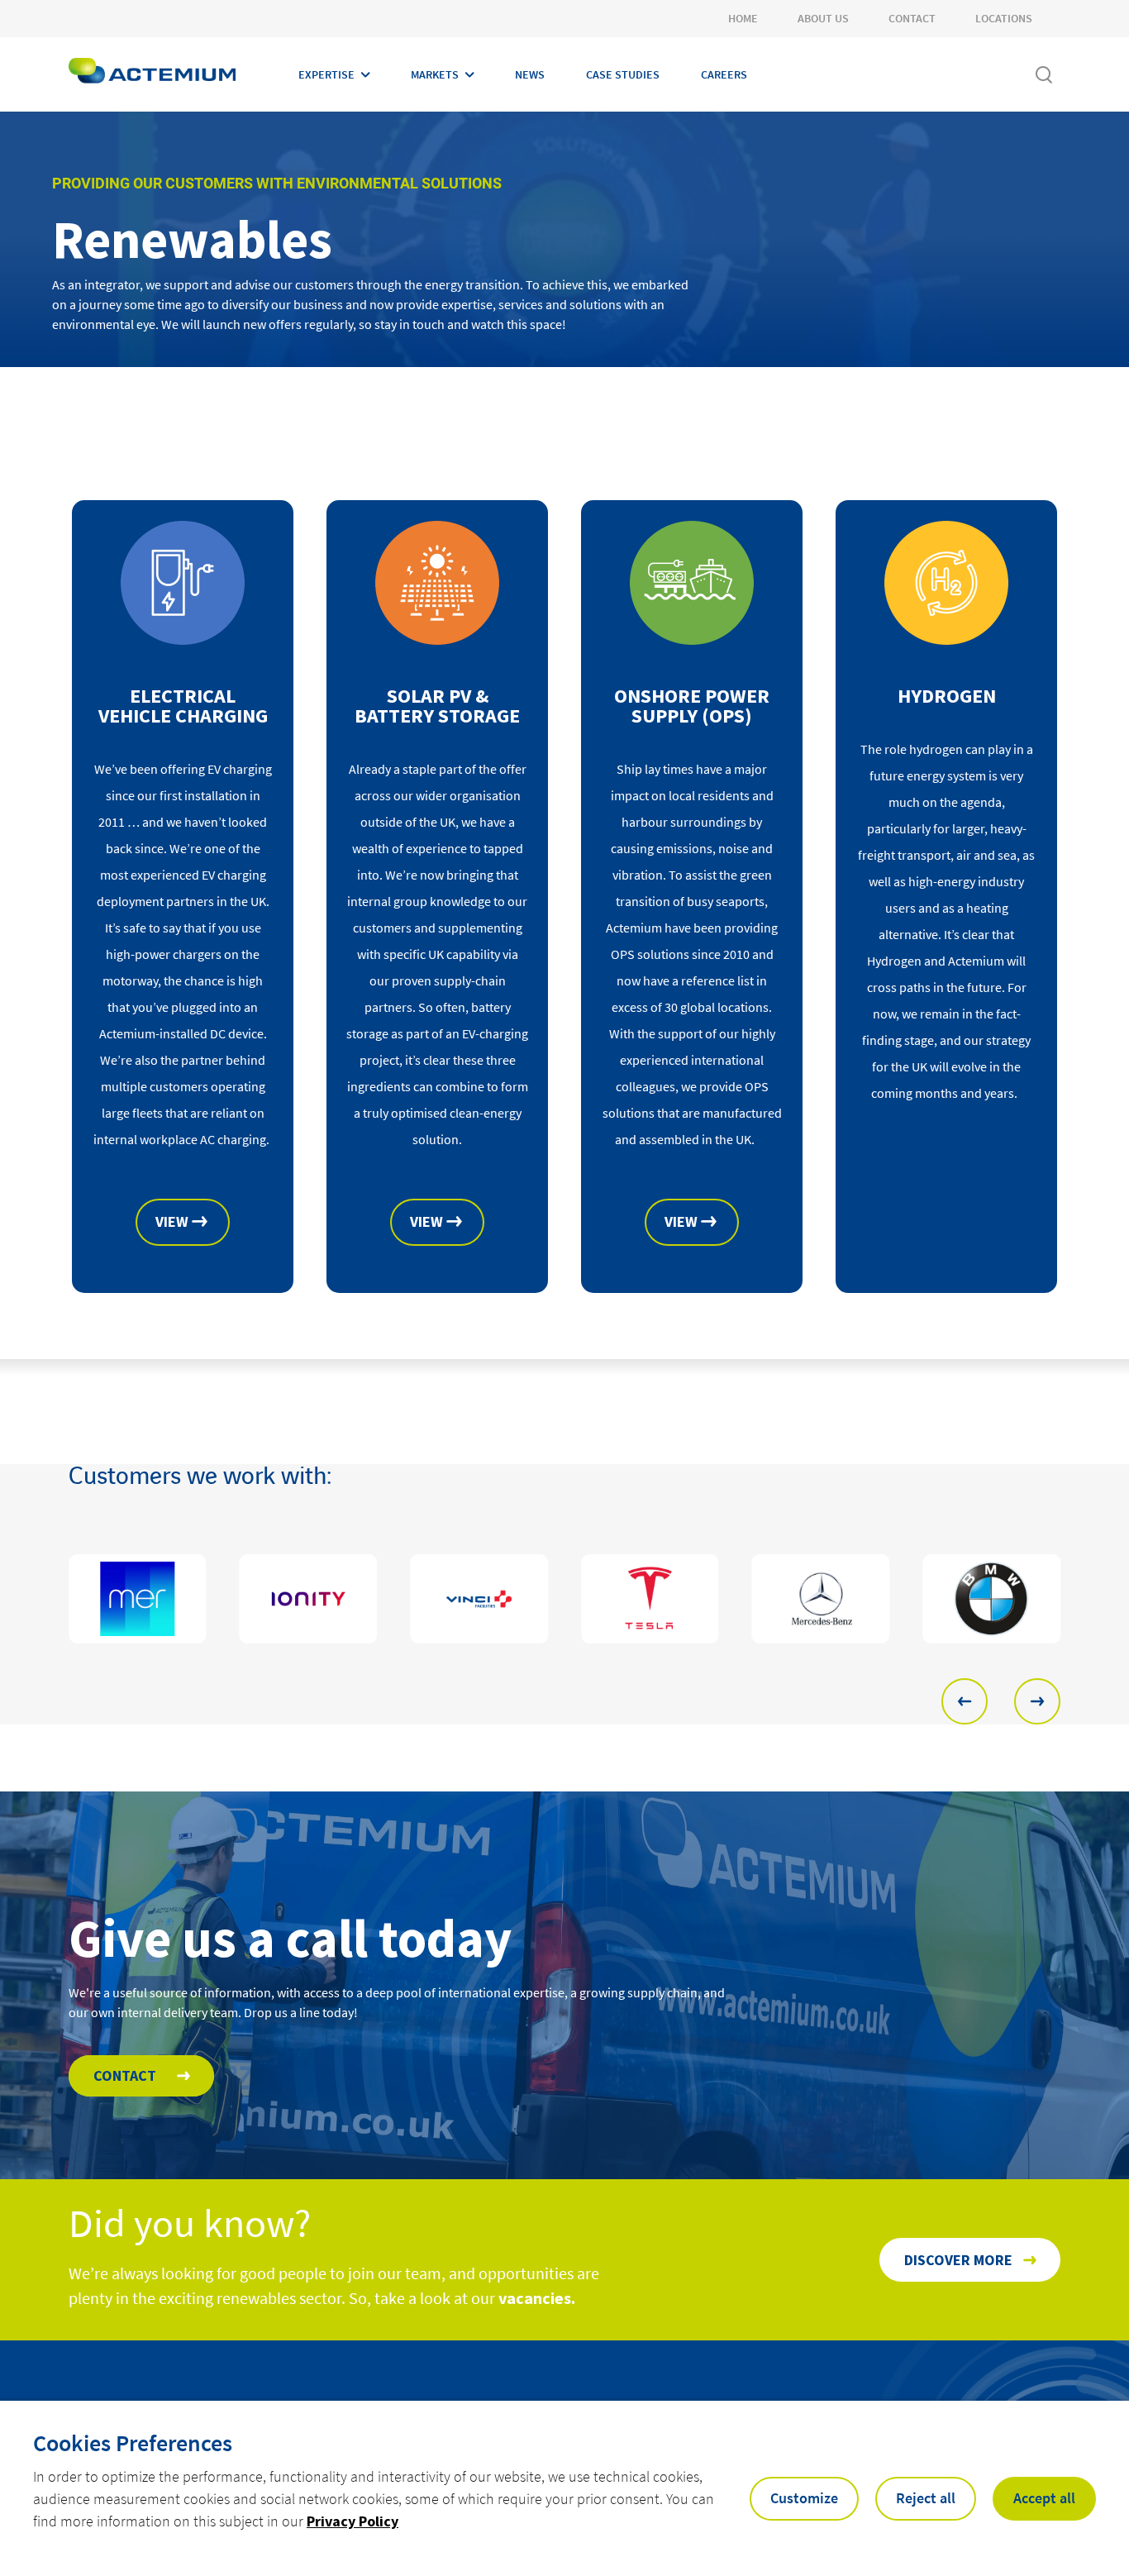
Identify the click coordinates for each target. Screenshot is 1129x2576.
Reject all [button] (926, 2498)
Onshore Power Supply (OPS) (692, 706)
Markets (435, 74)
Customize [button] (804, 2498)
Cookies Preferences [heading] (133, 2443)
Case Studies (623, 74)
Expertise (326, 74)
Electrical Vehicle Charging (183, 706)
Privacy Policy (353, 2521)
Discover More (958, 2260)
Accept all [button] (1044, 2498)
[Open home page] (152, 74)
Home (743, 18)
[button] (965, 1701)
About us (823, 18)
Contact (912, 18)
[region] (564, 1599)
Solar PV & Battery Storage (437, 706)
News (530, 74)
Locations (1004, 18)
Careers (724, 74)
